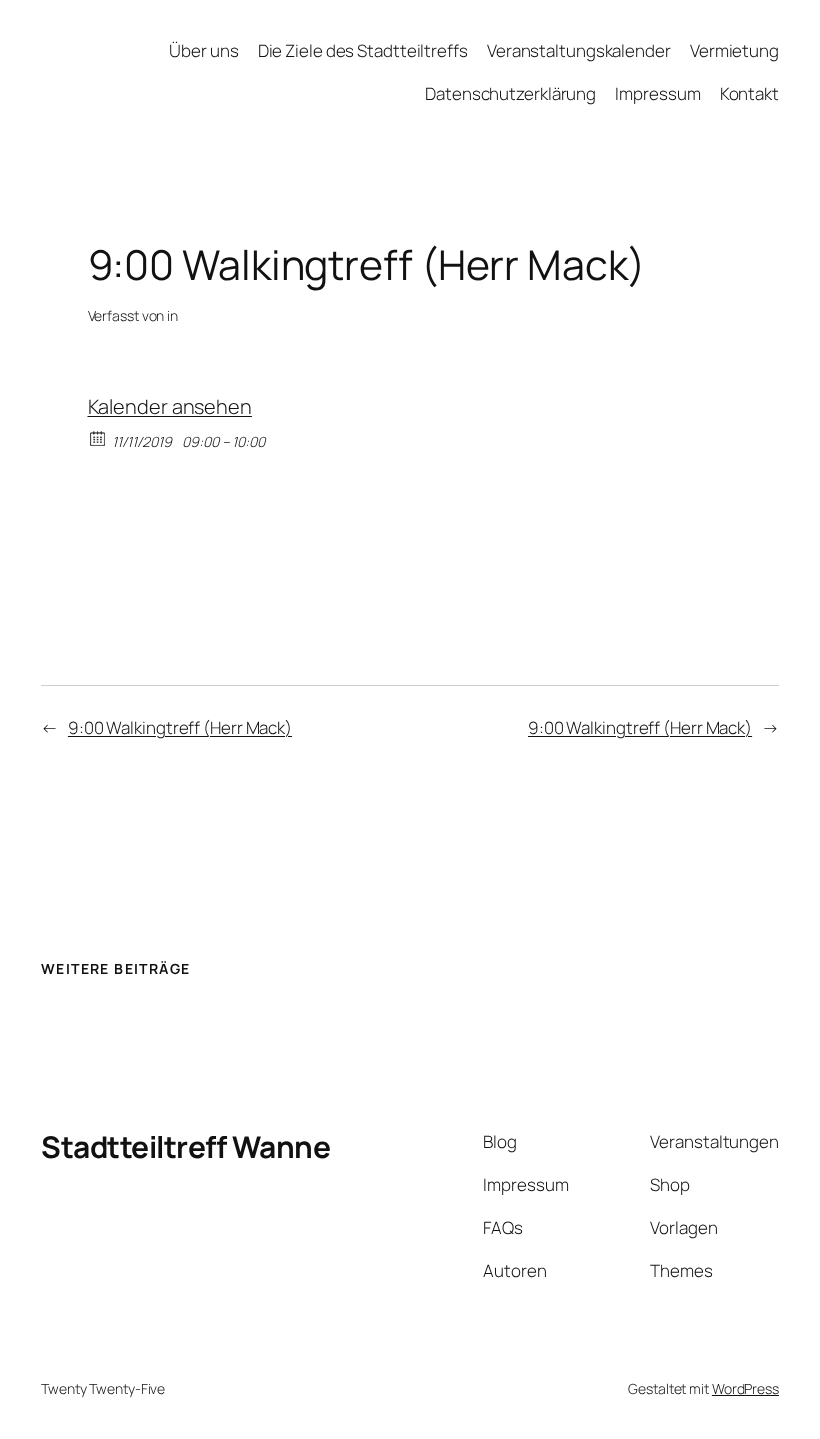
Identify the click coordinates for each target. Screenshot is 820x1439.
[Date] (98, 437)
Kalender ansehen (170, 406)
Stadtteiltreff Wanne (185, 1146)
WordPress (745, 1388)
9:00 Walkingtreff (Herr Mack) (180, 727)
